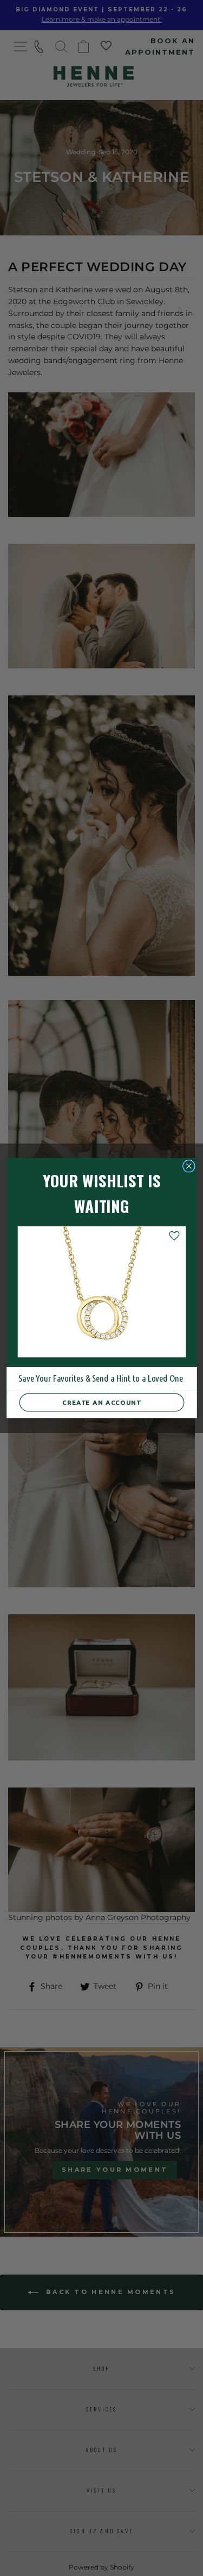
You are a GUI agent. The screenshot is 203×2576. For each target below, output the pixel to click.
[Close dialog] (189, 1166)
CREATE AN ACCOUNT (102, 1402)
